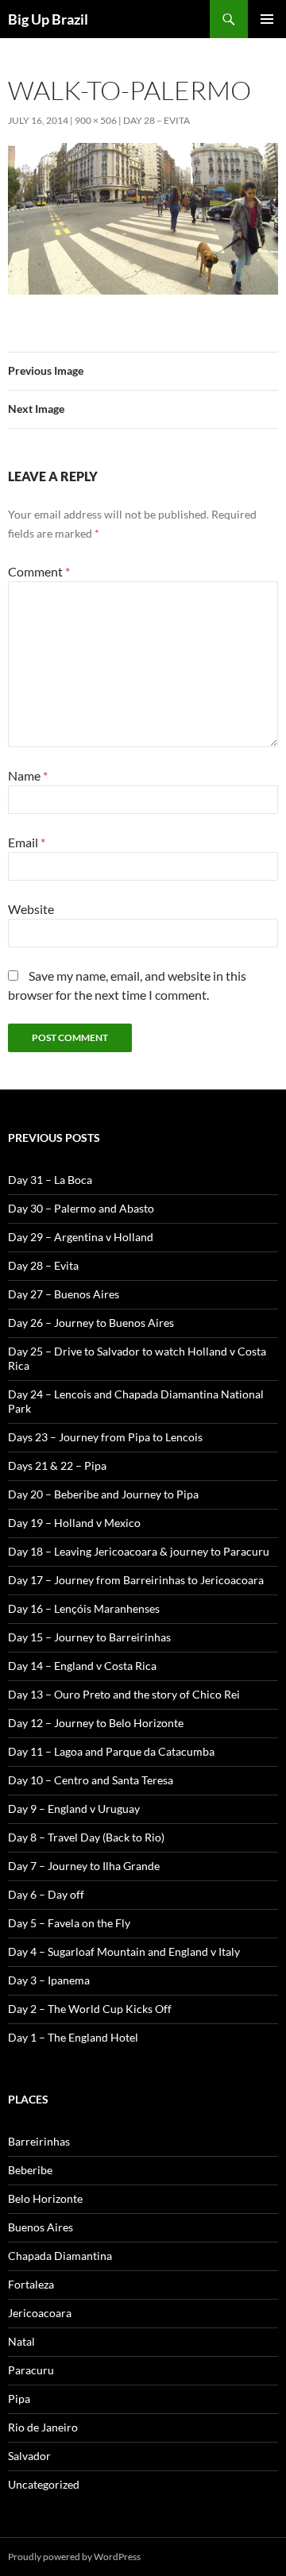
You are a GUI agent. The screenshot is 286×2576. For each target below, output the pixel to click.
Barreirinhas (39, 2141)
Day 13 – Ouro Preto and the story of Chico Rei (124, 1694)
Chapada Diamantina (60, 2256)
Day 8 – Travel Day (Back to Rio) (86, 1837)
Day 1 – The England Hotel (73, 2037)
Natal (21, 2341)
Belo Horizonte (45, 2198)
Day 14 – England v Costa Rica (82, 1666)
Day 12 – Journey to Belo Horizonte (96, 1723)
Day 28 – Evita (157, 120)
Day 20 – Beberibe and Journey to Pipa (103, 1494)
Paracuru (31, 2370)
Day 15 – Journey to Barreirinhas (89, 1637)
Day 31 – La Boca (50, 1180)
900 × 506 (96, 120)
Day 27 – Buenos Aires (64, 1294)
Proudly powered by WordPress (74, 2557)
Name (28, 775)
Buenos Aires (41, 2227)
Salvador (29, 2456)
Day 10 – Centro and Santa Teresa (91, 1780)
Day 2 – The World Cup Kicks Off (90, 2009)
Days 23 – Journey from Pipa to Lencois (105, 1437)
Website (31, 909)
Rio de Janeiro (43, 2427)
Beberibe (30, 2170)
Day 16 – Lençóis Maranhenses (84, 1608)
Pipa (19, 2399)
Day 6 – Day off (46, 1894)
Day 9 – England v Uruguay (74, 1809)
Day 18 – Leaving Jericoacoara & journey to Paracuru (139, 1551)
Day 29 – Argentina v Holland (81, 1237)
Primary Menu (267, 19)
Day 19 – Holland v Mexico (74, 1523)
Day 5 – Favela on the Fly (69, 1923)
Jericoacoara (40, 2313)
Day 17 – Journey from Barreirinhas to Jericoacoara (136, 1580)
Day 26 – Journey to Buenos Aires (91, 1323)
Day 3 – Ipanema (49, 1980)
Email (27, 842)
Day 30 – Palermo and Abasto (81, 1208)
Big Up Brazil (48, 19)
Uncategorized (44, 2484)
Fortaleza (31, 2284)
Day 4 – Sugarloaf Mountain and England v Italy (124, 1951)
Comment (39, 571)
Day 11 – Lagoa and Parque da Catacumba (111, 1751)
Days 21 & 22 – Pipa (57, 1465)
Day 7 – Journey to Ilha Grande (84, 1866)
